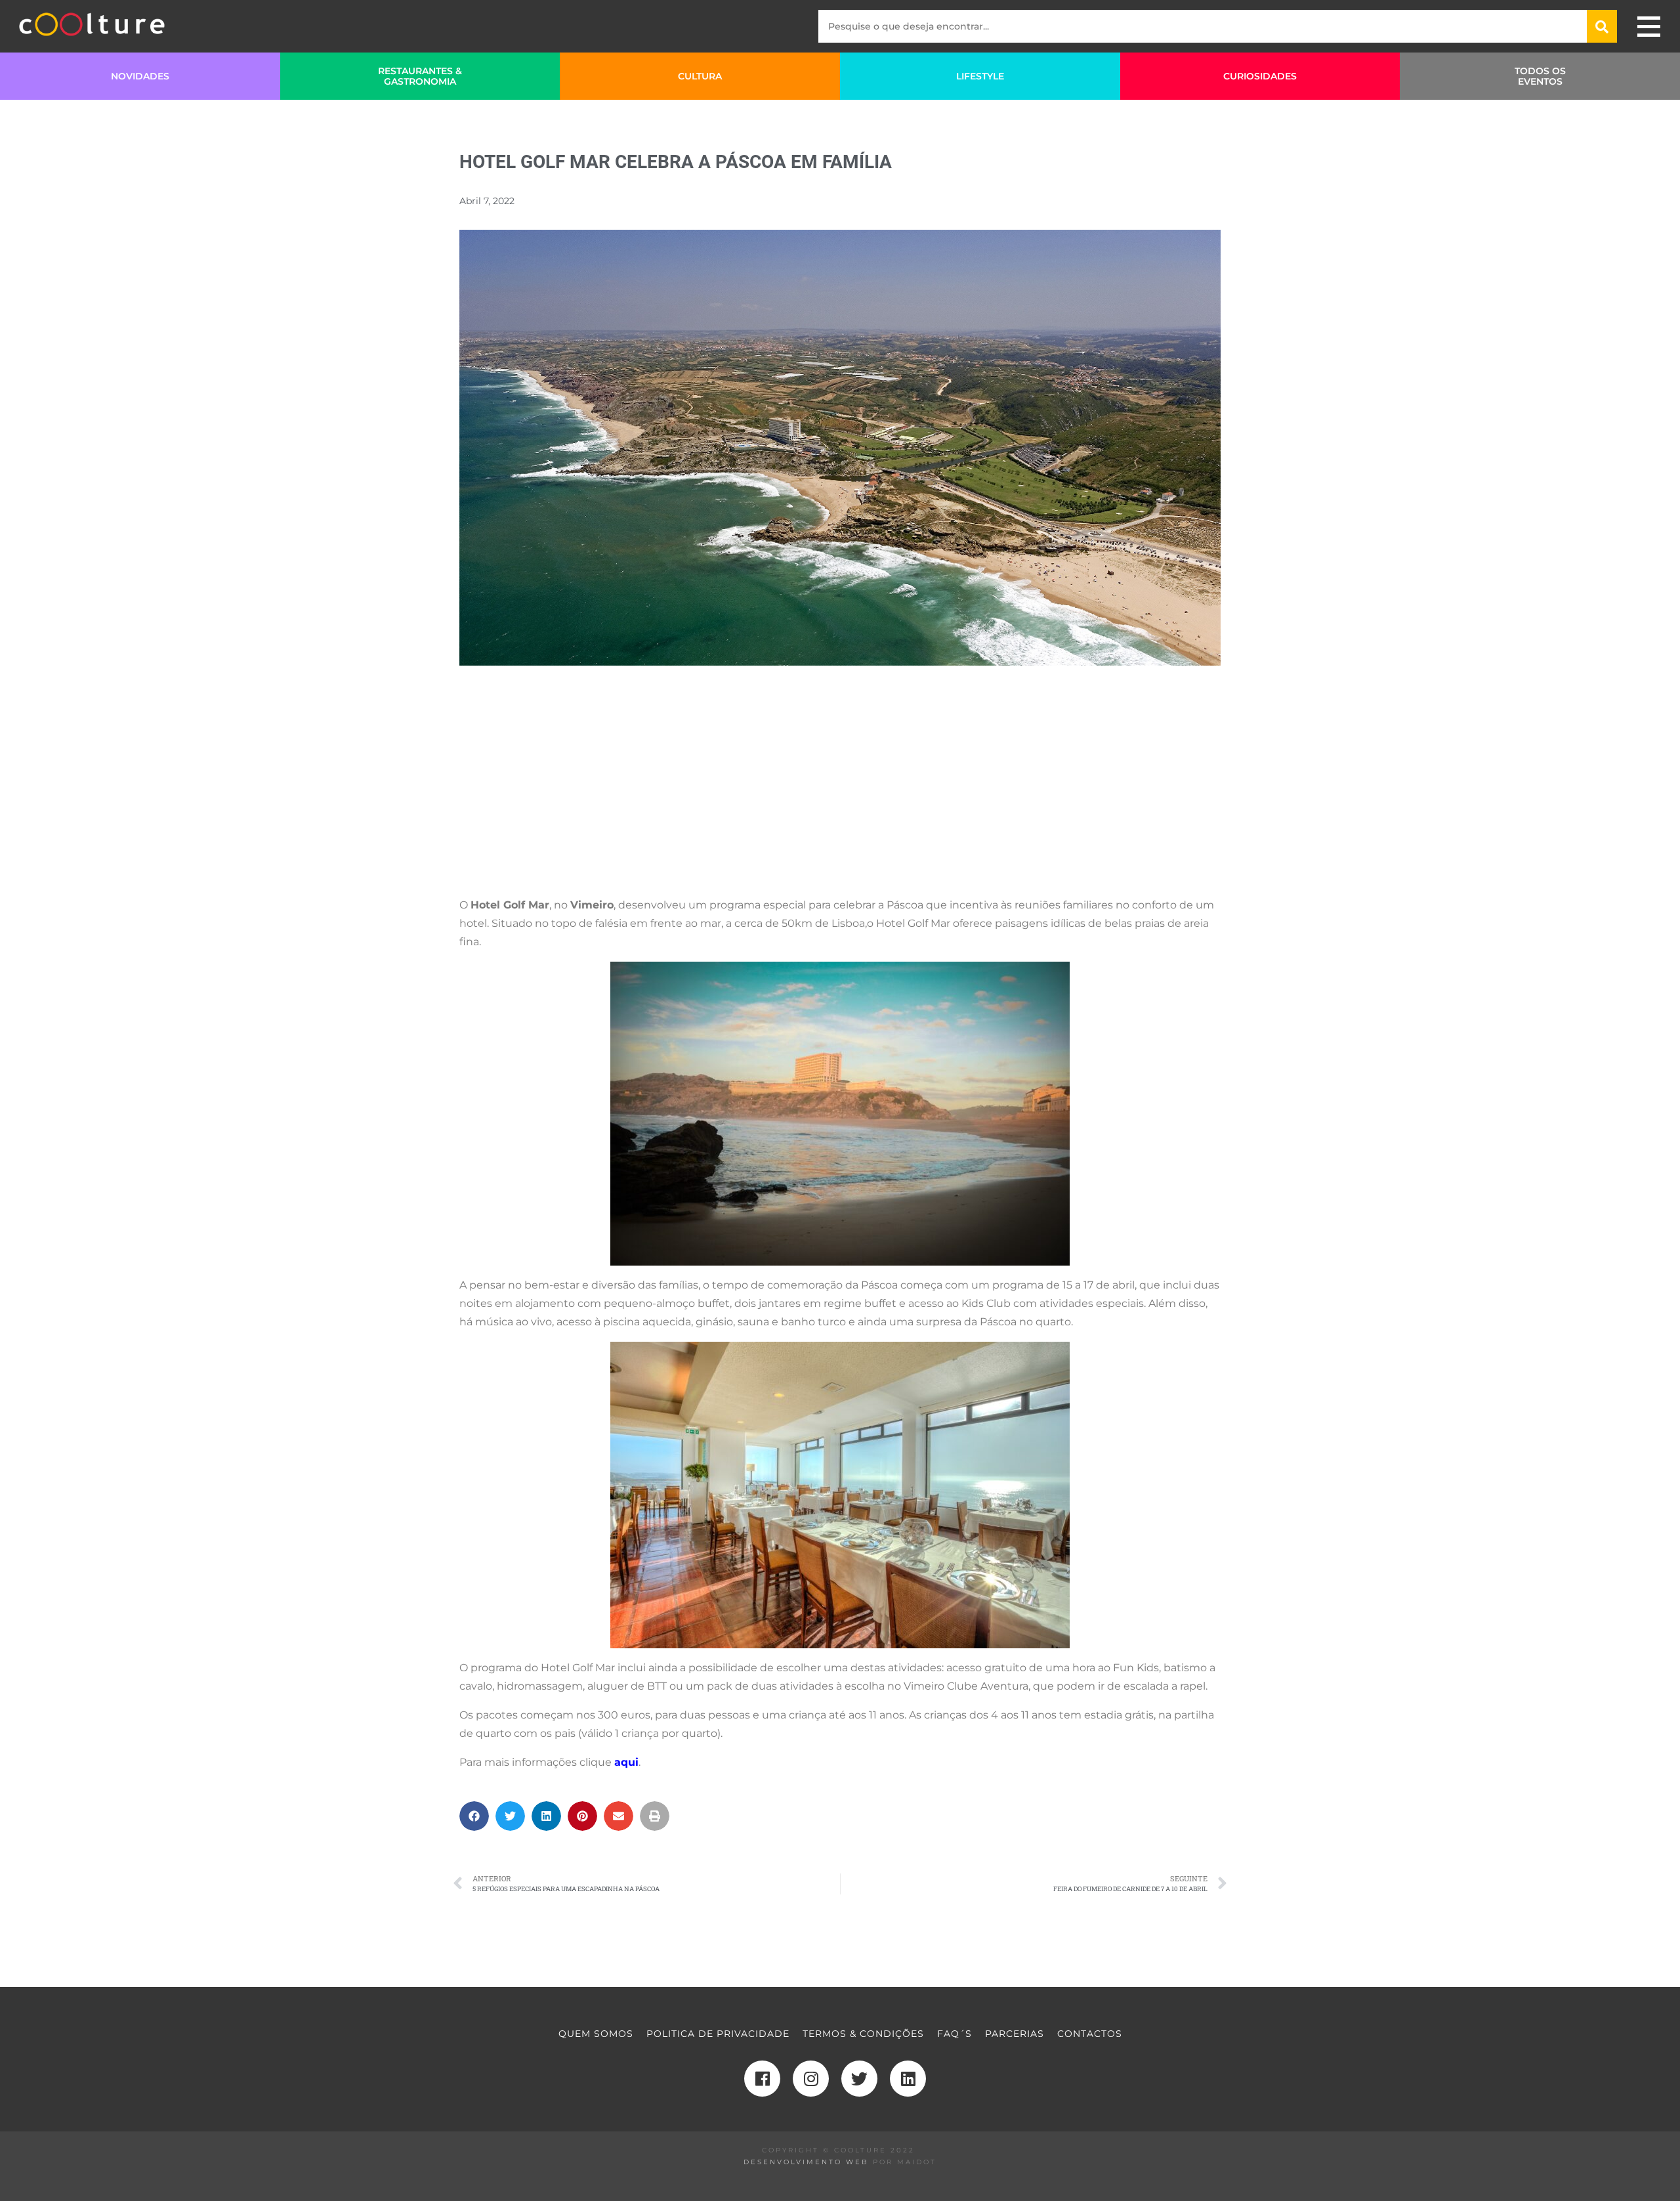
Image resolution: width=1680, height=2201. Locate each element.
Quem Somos (596, 2034)
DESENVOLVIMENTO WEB (806, 2162)
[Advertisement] (840, 794)
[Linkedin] (908, 2079)
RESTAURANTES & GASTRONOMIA (420, 76)
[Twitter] (859, 2079)
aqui (626, 1762)
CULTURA (700, 76)
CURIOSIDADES (1260, 76)
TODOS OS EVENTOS (1540, 76)
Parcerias (1015, 2034)
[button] (474, 1816)
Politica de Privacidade (718, 2034)
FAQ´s (955, 2034)
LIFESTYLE (980, 76)
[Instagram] (811, 2079)
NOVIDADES (140, 76)
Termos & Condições (863, 2034)
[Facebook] (762, 2079)
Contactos (1090, 2034)
